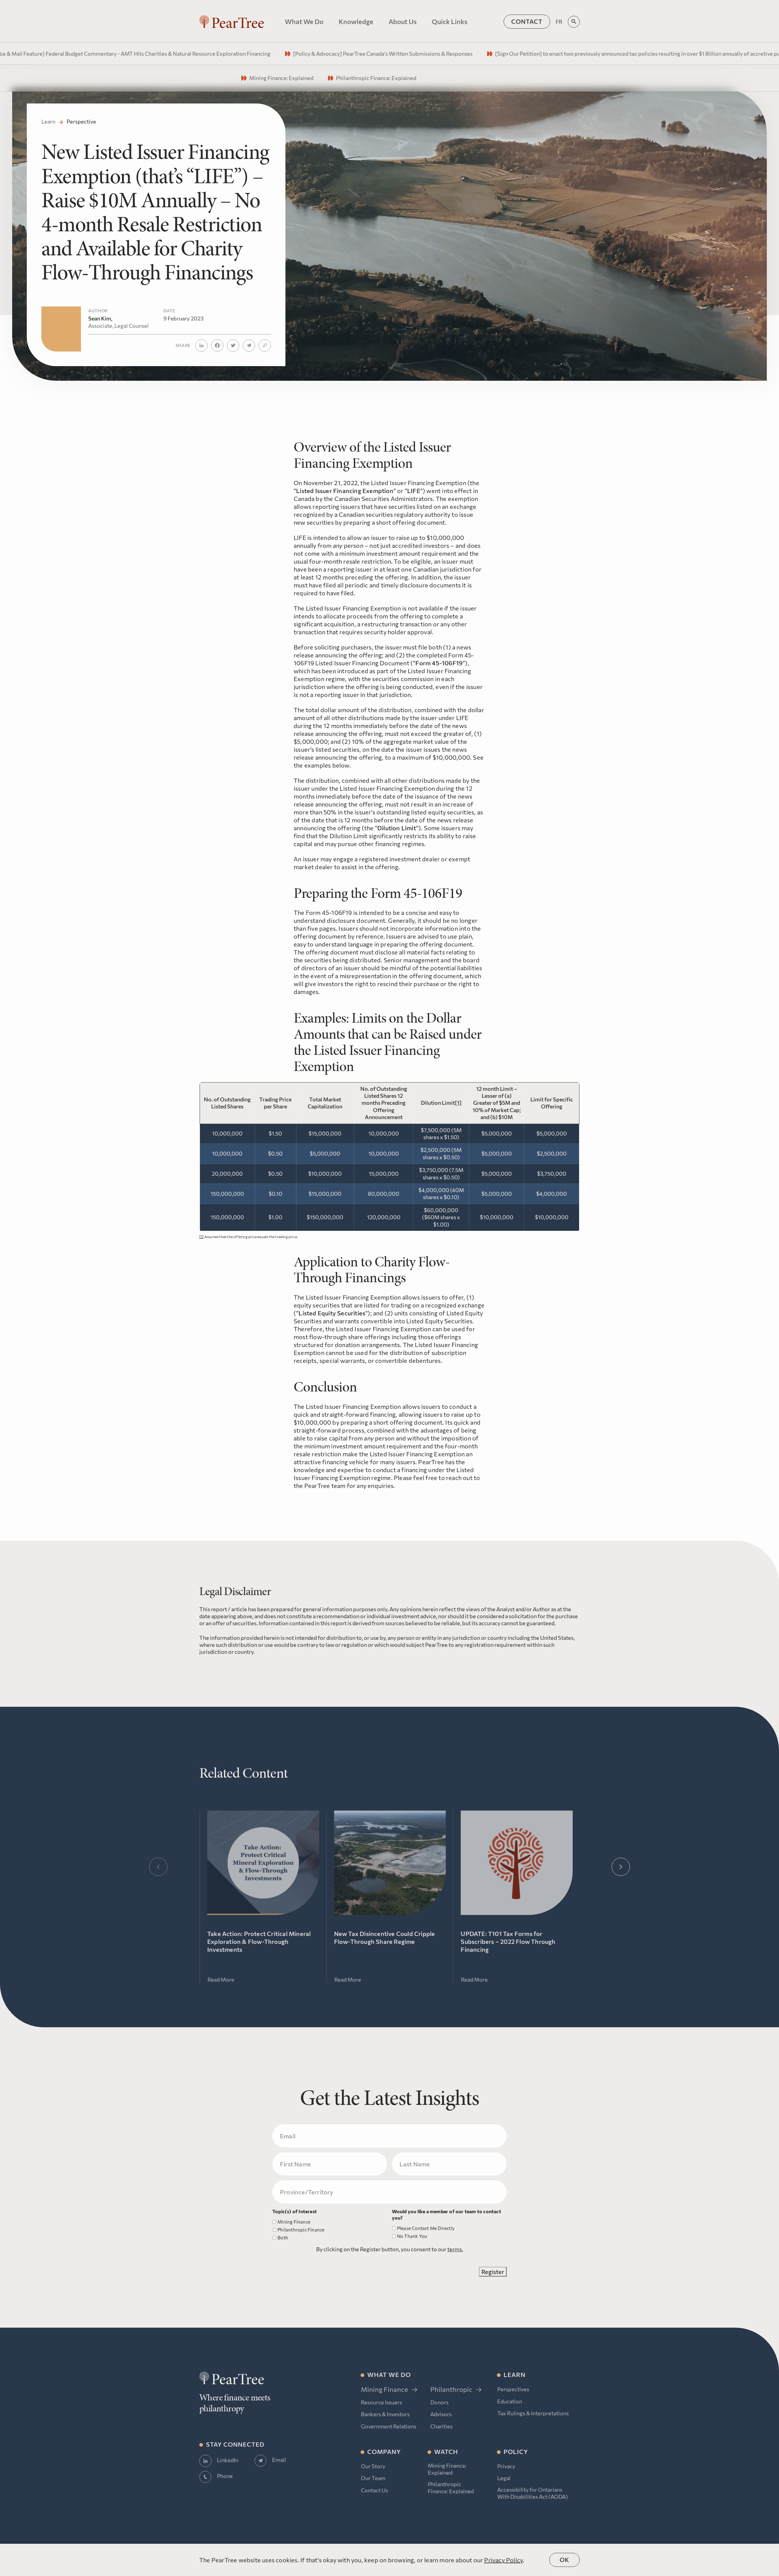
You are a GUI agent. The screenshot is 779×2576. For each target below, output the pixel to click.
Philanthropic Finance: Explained (451, 2488)
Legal (504, 2478)
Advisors (441, 2414)
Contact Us (374, 2490)
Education (510, 2401)
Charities (441, 2426)
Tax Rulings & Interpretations (533, 2413)
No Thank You (412, 2236)
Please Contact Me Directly (426, 2228)
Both (283, 2238)
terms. (455, 2249)
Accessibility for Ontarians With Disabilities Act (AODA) (533, 2493)
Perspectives (513, 2389)
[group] (272, 54)
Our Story (373, 2466)
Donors (439, 2402)
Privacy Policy (503, 2560)
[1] (458, 1103)
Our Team (373, 2478)
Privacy (506, 2466)
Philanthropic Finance (301, 2230)
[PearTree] (232, 22)
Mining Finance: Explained (447, 2469)
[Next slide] (621, 1867)
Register (493, 2272)
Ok (564, 2560)
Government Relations (389, 2426)
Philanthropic (451, 2389)
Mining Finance (294, 2222)
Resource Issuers (381, 2402)
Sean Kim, (119, 322)
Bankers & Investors (385, 2414)
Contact (527, 21)
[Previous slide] (158, 1867)
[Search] (574, 22)
